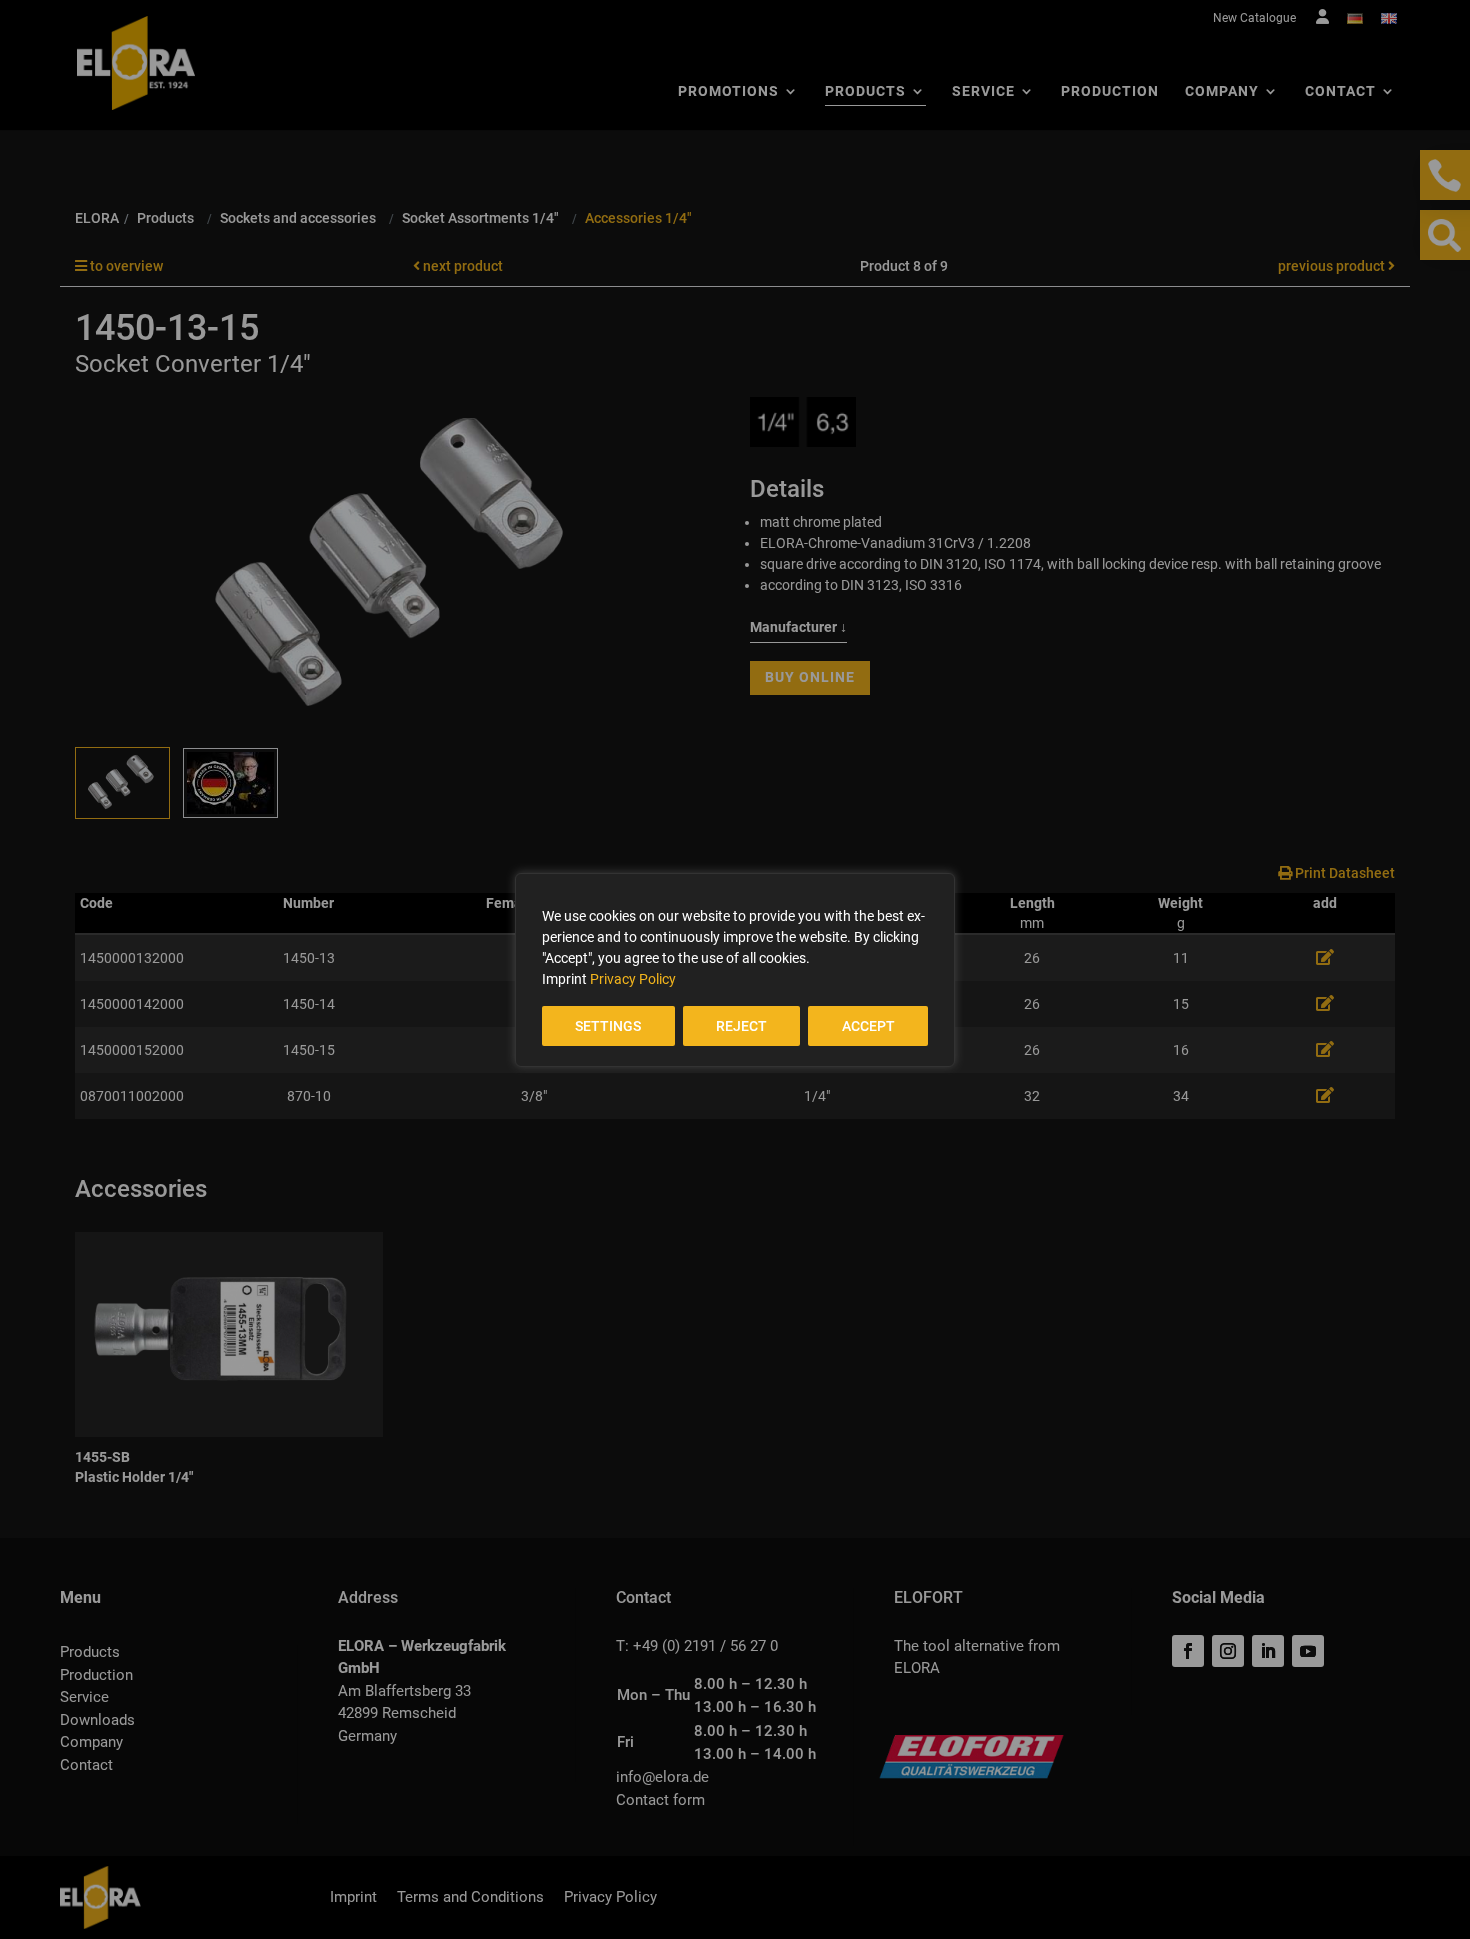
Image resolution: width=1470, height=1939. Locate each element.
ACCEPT (868, 1026)
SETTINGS (608, 1026)
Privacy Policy (633, 979)
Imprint (564, 979)
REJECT (741, 1026)
